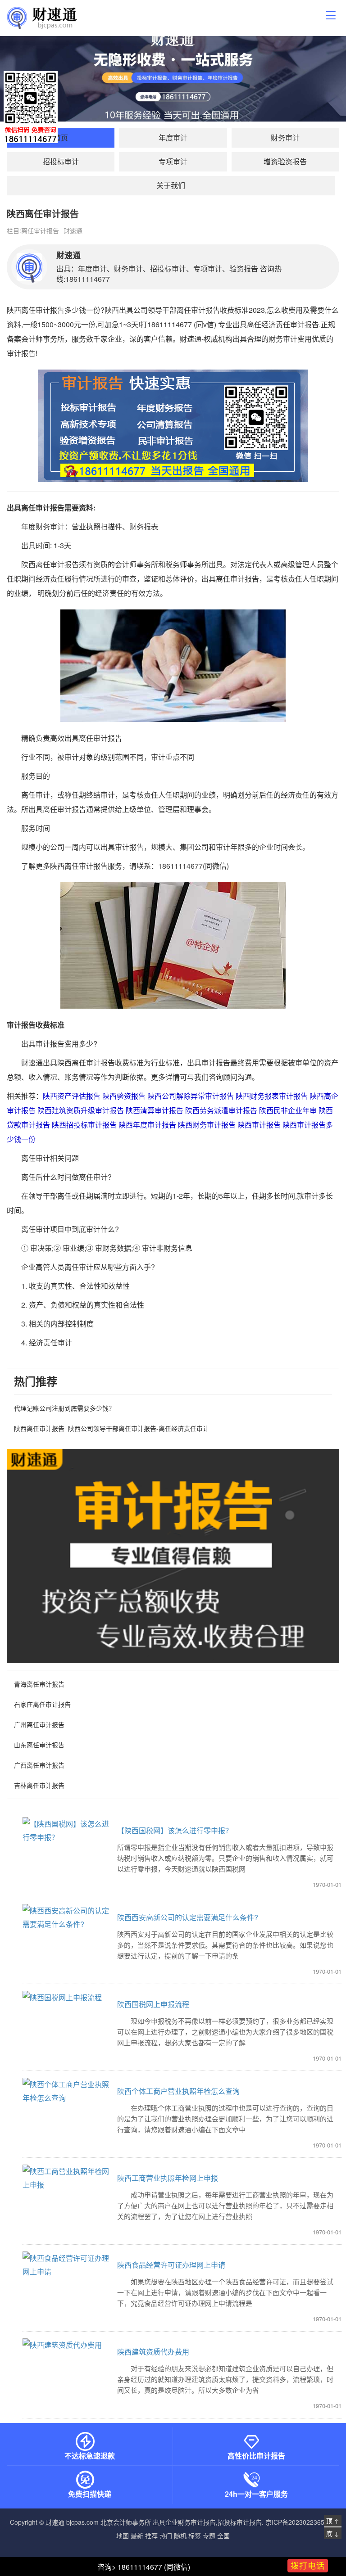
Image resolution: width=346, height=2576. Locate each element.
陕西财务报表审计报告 (272, 1096)
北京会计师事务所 (126, 2522)
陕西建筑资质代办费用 (153, 2352)
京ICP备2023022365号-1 (301, 2522)
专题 (209, 2535)
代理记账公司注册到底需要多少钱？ (64, 1408)
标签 (195, 2535)
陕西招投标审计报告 (84, 1125)
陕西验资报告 (124, 1096)
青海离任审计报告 (39, 1684)
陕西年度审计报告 (147, 1125)
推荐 (151, 2535)
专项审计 (173, 161)
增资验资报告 (285, 161)
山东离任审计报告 (39, 1745)
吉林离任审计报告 (39, 1785)
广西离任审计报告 (39, 1765)
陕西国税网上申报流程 (153, 2004)
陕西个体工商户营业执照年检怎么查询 (178, 2091)
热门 (166, 2535)
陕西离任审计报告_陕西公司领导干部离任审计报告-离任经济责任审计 (112, 1428)
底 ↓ (333, 2533)
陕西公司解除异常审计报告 (191, 1096)
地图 (123, 2535)
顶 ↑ (333, 2521)
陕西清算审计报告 (155, 1110)
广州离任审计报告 (39, 1724)
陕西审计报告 (259, 1125)
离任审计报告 (40, 230)
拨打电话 (308, 2565)
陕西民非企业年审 (288, 1110)
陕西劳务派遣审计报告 (221, 1110)
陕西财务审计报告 (207, 1125)
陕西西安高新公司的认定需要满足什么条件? (188, 1917)
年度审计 (173, 138)
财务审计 (285, 138)
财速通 (73, 230)
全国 (223, 2535)
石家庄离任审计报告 (42, 1704)
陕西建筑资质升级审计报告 (81, 1110)
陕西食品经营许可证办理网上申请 (171, 2265)
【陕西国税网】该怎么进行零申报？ (175, 1830)
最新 (137, 2535)
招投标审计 (61, 161)
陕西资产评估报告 (72, 1096)
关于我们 (171, 185)
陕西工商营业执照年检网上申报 (168, 2178)
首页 (61, 138)
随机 (180, 2535)
